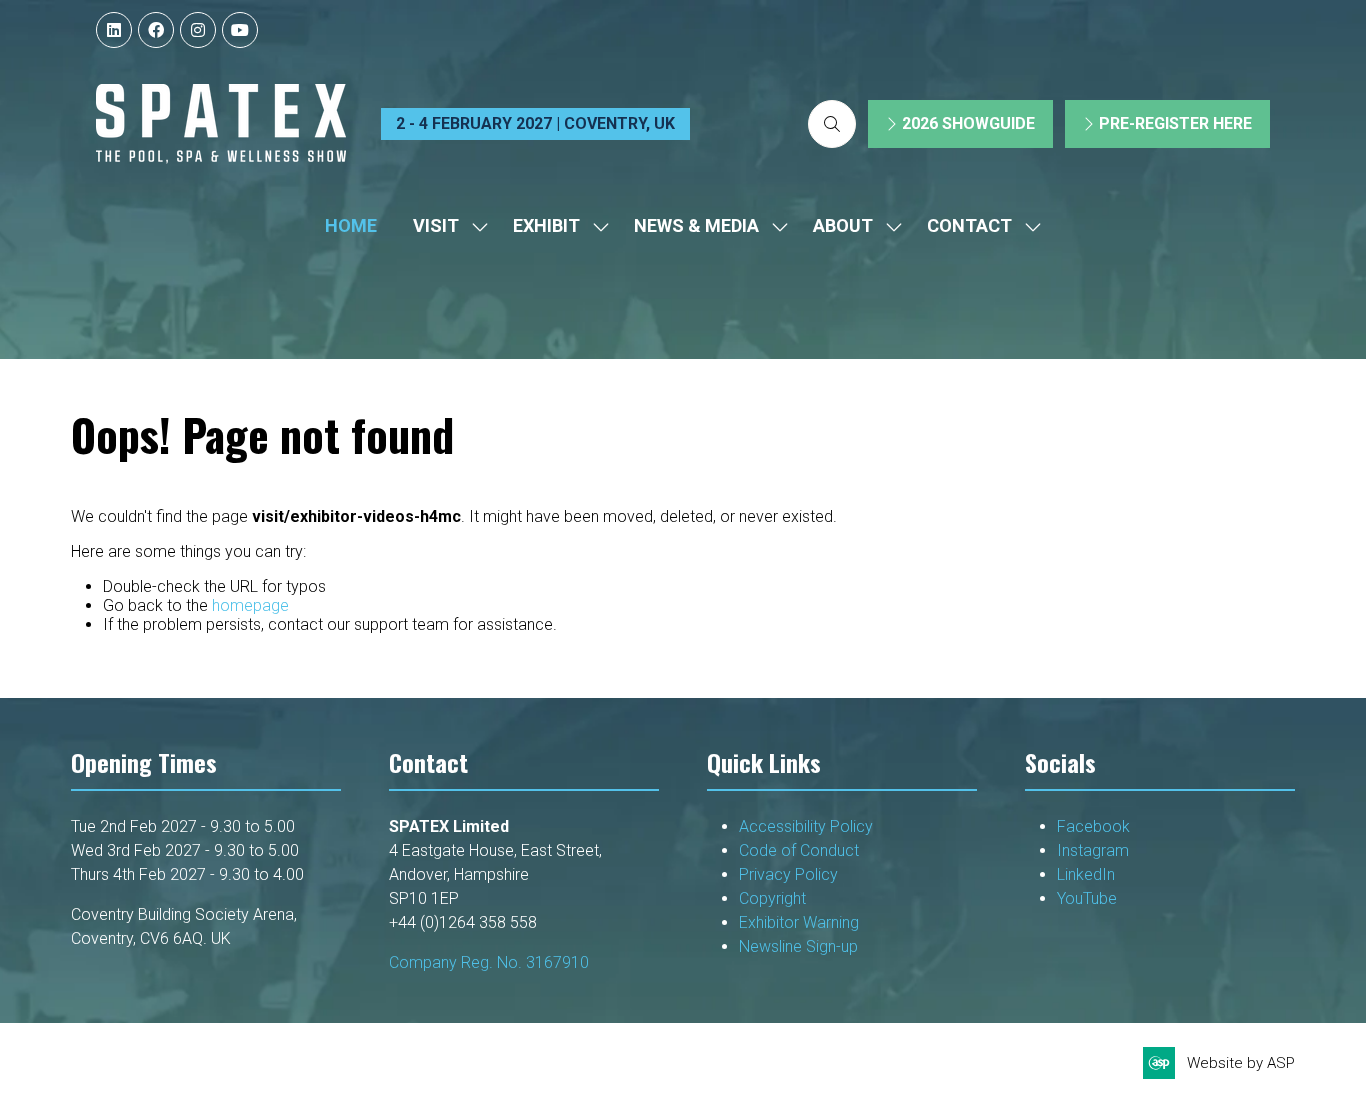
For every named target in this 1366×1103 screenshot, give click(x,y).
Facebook (1093, 826)
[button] (832, 124)
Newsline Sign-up (798, 946)
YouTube (1087, 898)
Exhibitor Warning (799, 922)
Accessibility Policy (806, 826)
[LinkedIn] (114, 30)
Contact (969, 225)
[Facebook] (156, 30)
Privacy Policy (790, 874)
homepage (250, 605)
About (843, 225)
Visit (436, 225)
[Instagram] (198, 30)
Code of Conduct (799, 850)
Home (351, 225)
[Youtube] (240, 30)
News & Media (696, 225)
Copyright (774, 898)
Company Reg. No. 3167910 (489, 962)
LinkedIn (1086, 874)
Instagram (1093, 850)
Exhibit (546, 225)
